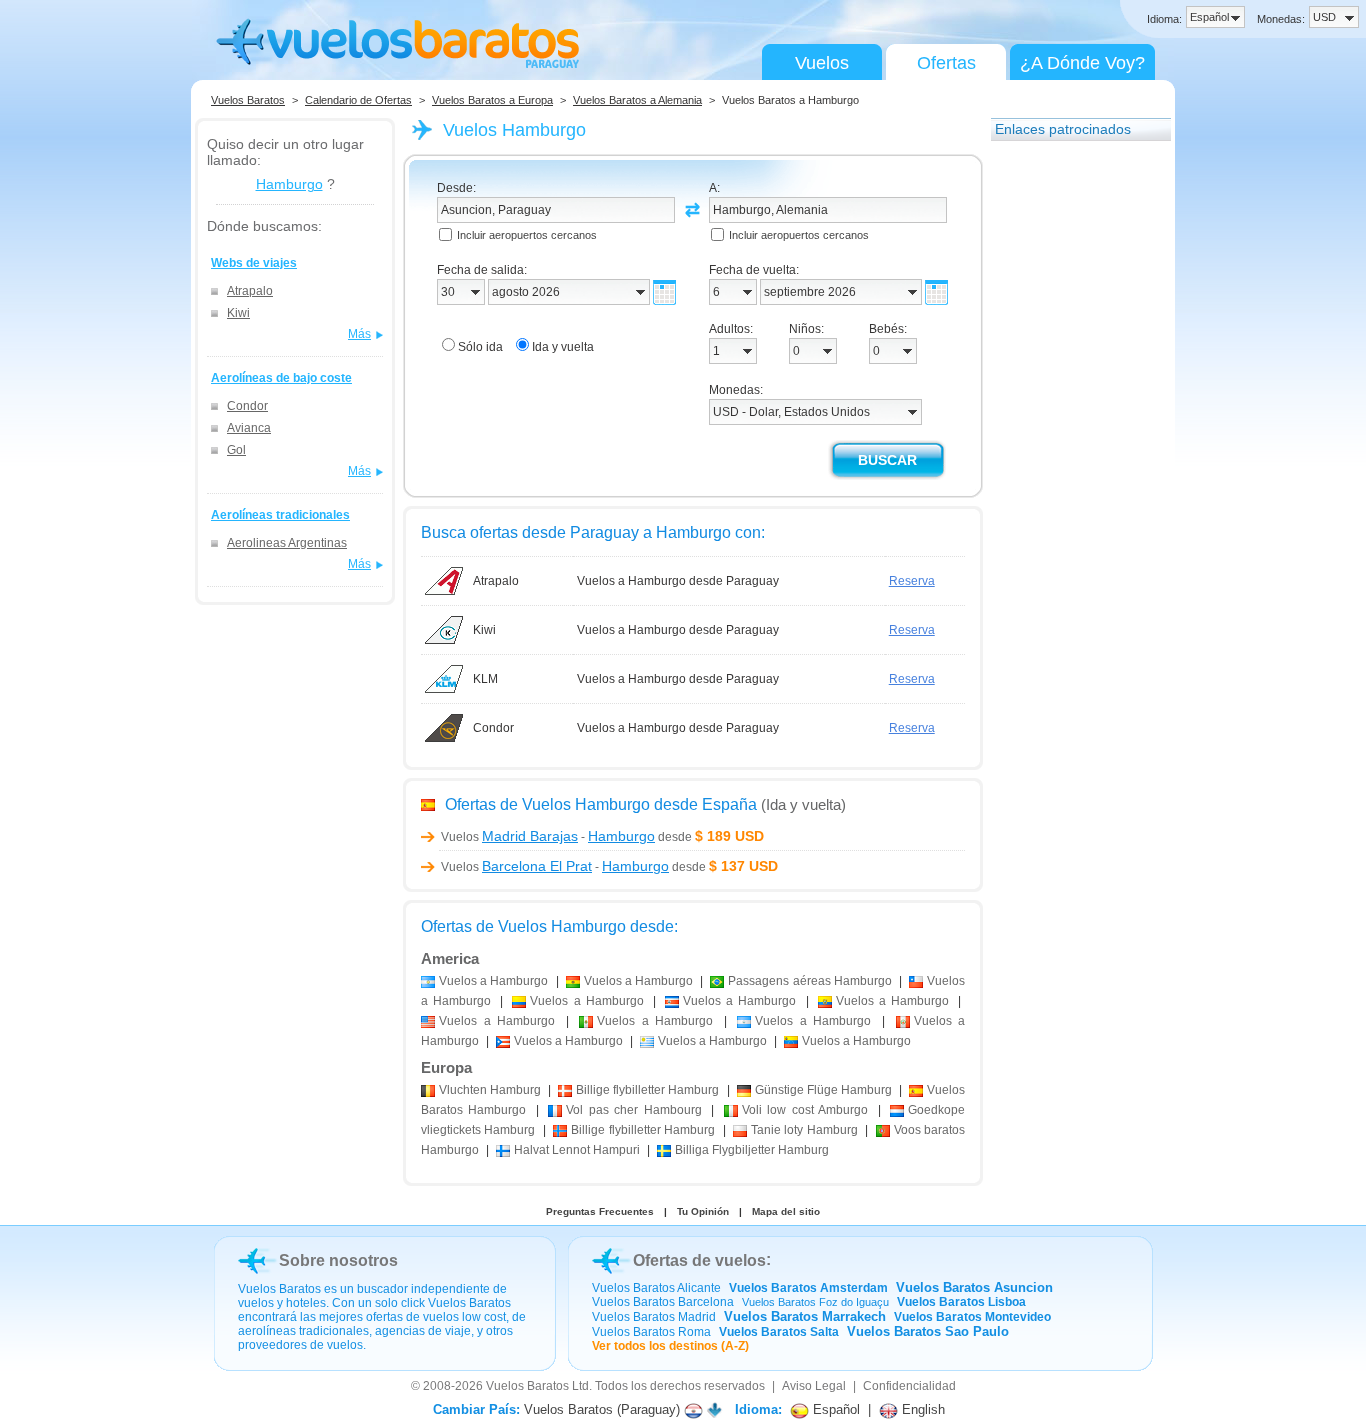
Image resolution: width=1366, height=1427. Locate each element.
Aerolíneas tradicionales (280, 515)
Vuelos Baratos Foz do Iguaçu (815, 1302)
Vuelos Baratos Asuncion (974, 1287)
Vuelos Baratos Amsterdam (808, 1288)
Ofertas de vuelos (699, 1260)
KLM (485, 679)
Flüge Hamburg (823, 1090)
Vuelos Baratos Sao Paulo (928, 1331)
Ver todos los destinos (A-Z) (670, 1346)
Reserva (912, 581)
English (921, 1409)
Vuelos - (548, 837)
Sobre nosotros (338, 1260)
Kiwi (238, 313)
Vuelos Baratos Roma (651, 1332)
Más (359, 334)
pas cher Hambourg (633, 1110)
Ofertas (946, 63)
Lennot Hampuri (577, 1150)
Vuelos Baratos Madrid (654, 1317)
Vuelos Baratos (248, 100)
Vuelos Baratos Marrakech (805, 1316)
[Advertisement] (1071, 453)
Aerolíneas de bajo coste (281, 378)
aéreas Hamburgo (809, 981)
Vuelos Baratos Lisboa (961, 1302)
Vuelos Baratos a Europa (492, 100)
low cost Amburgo (805, 1110)
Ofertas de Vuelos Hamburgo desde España (601, 804)
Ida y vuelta (563, 347)
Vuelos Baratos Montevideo (972, 1317)
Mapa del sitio (786, 1211)
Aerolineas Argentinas (287, 543)
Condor (247, 406)
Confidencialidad (909, 1386)
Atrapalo (250, 291)
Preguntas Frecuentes (600, 1211)
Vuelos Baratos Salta (779, 1332)
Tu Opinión (703, 1211)
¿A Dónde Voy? (1082, 63)
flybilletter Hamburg (647, 1090)
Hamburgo (289, 184)
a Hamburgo (493, 981)
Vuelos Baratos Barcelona (663, 1302)
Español (834, 1409)
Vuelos (822, 63)
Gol (236, 450)
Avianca (249, 428)
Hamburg (490, 1090)
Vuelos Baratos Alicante (656, 1288)
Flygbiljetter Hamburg (752, 1150)
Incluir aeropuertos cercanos (527, 235)
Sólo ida (480, 347)
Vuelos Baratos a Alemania (637, 100)
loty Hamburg (804, 1130)
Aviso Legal (814, 1386)
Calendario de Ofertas (358, 100)
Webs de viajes (254, 263)
